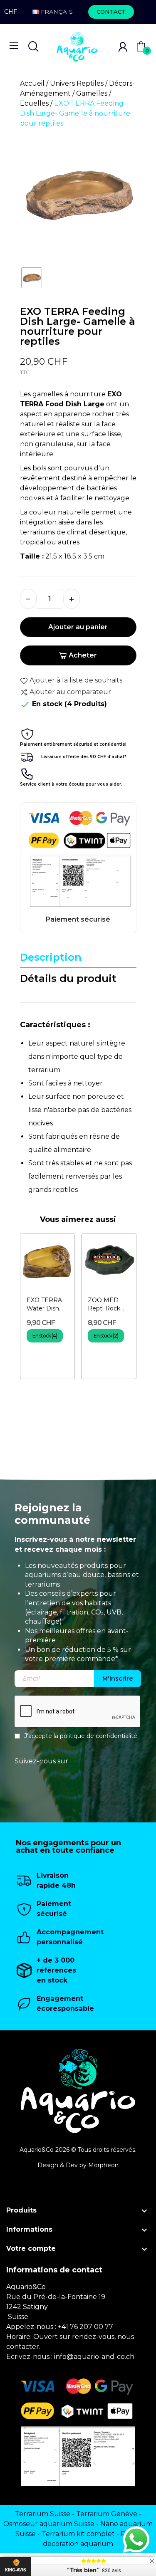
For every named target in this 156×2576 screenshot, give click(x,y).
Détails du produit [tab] (68, 978)
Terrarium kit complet (78, 2534)
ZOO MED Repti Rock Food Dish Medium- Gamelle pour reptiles (107, 1304)
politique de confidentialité (99, 1736)
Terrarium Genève (107, 2514)
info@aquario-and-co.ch (94, 2357)
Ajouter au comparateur (70, 692)
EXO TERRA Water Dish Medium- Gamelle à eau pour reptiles (47, 1304)
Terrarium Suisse (43, 2514)
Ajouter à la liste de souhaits (76, 680)
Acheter (83, 655)
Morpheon (103, 2165)
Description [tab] (51, 957)
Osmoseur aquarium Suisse (49, 2524)
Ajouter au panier (78, 627)
